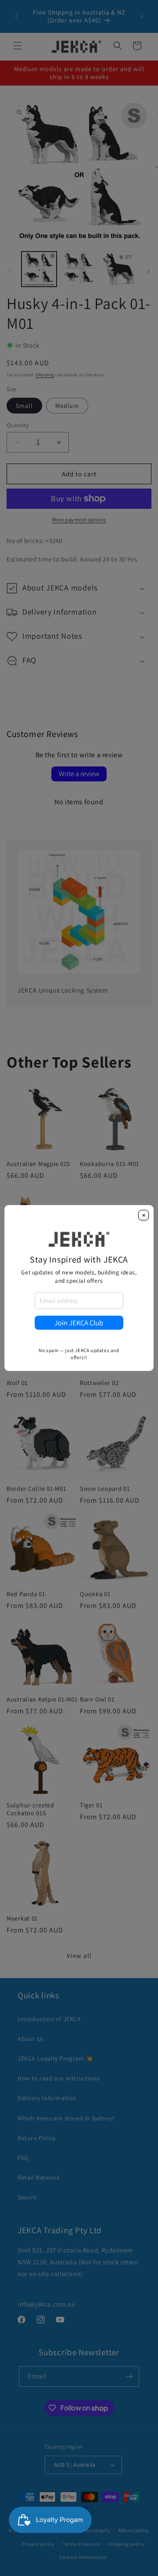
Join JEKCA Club (79, 1323)
